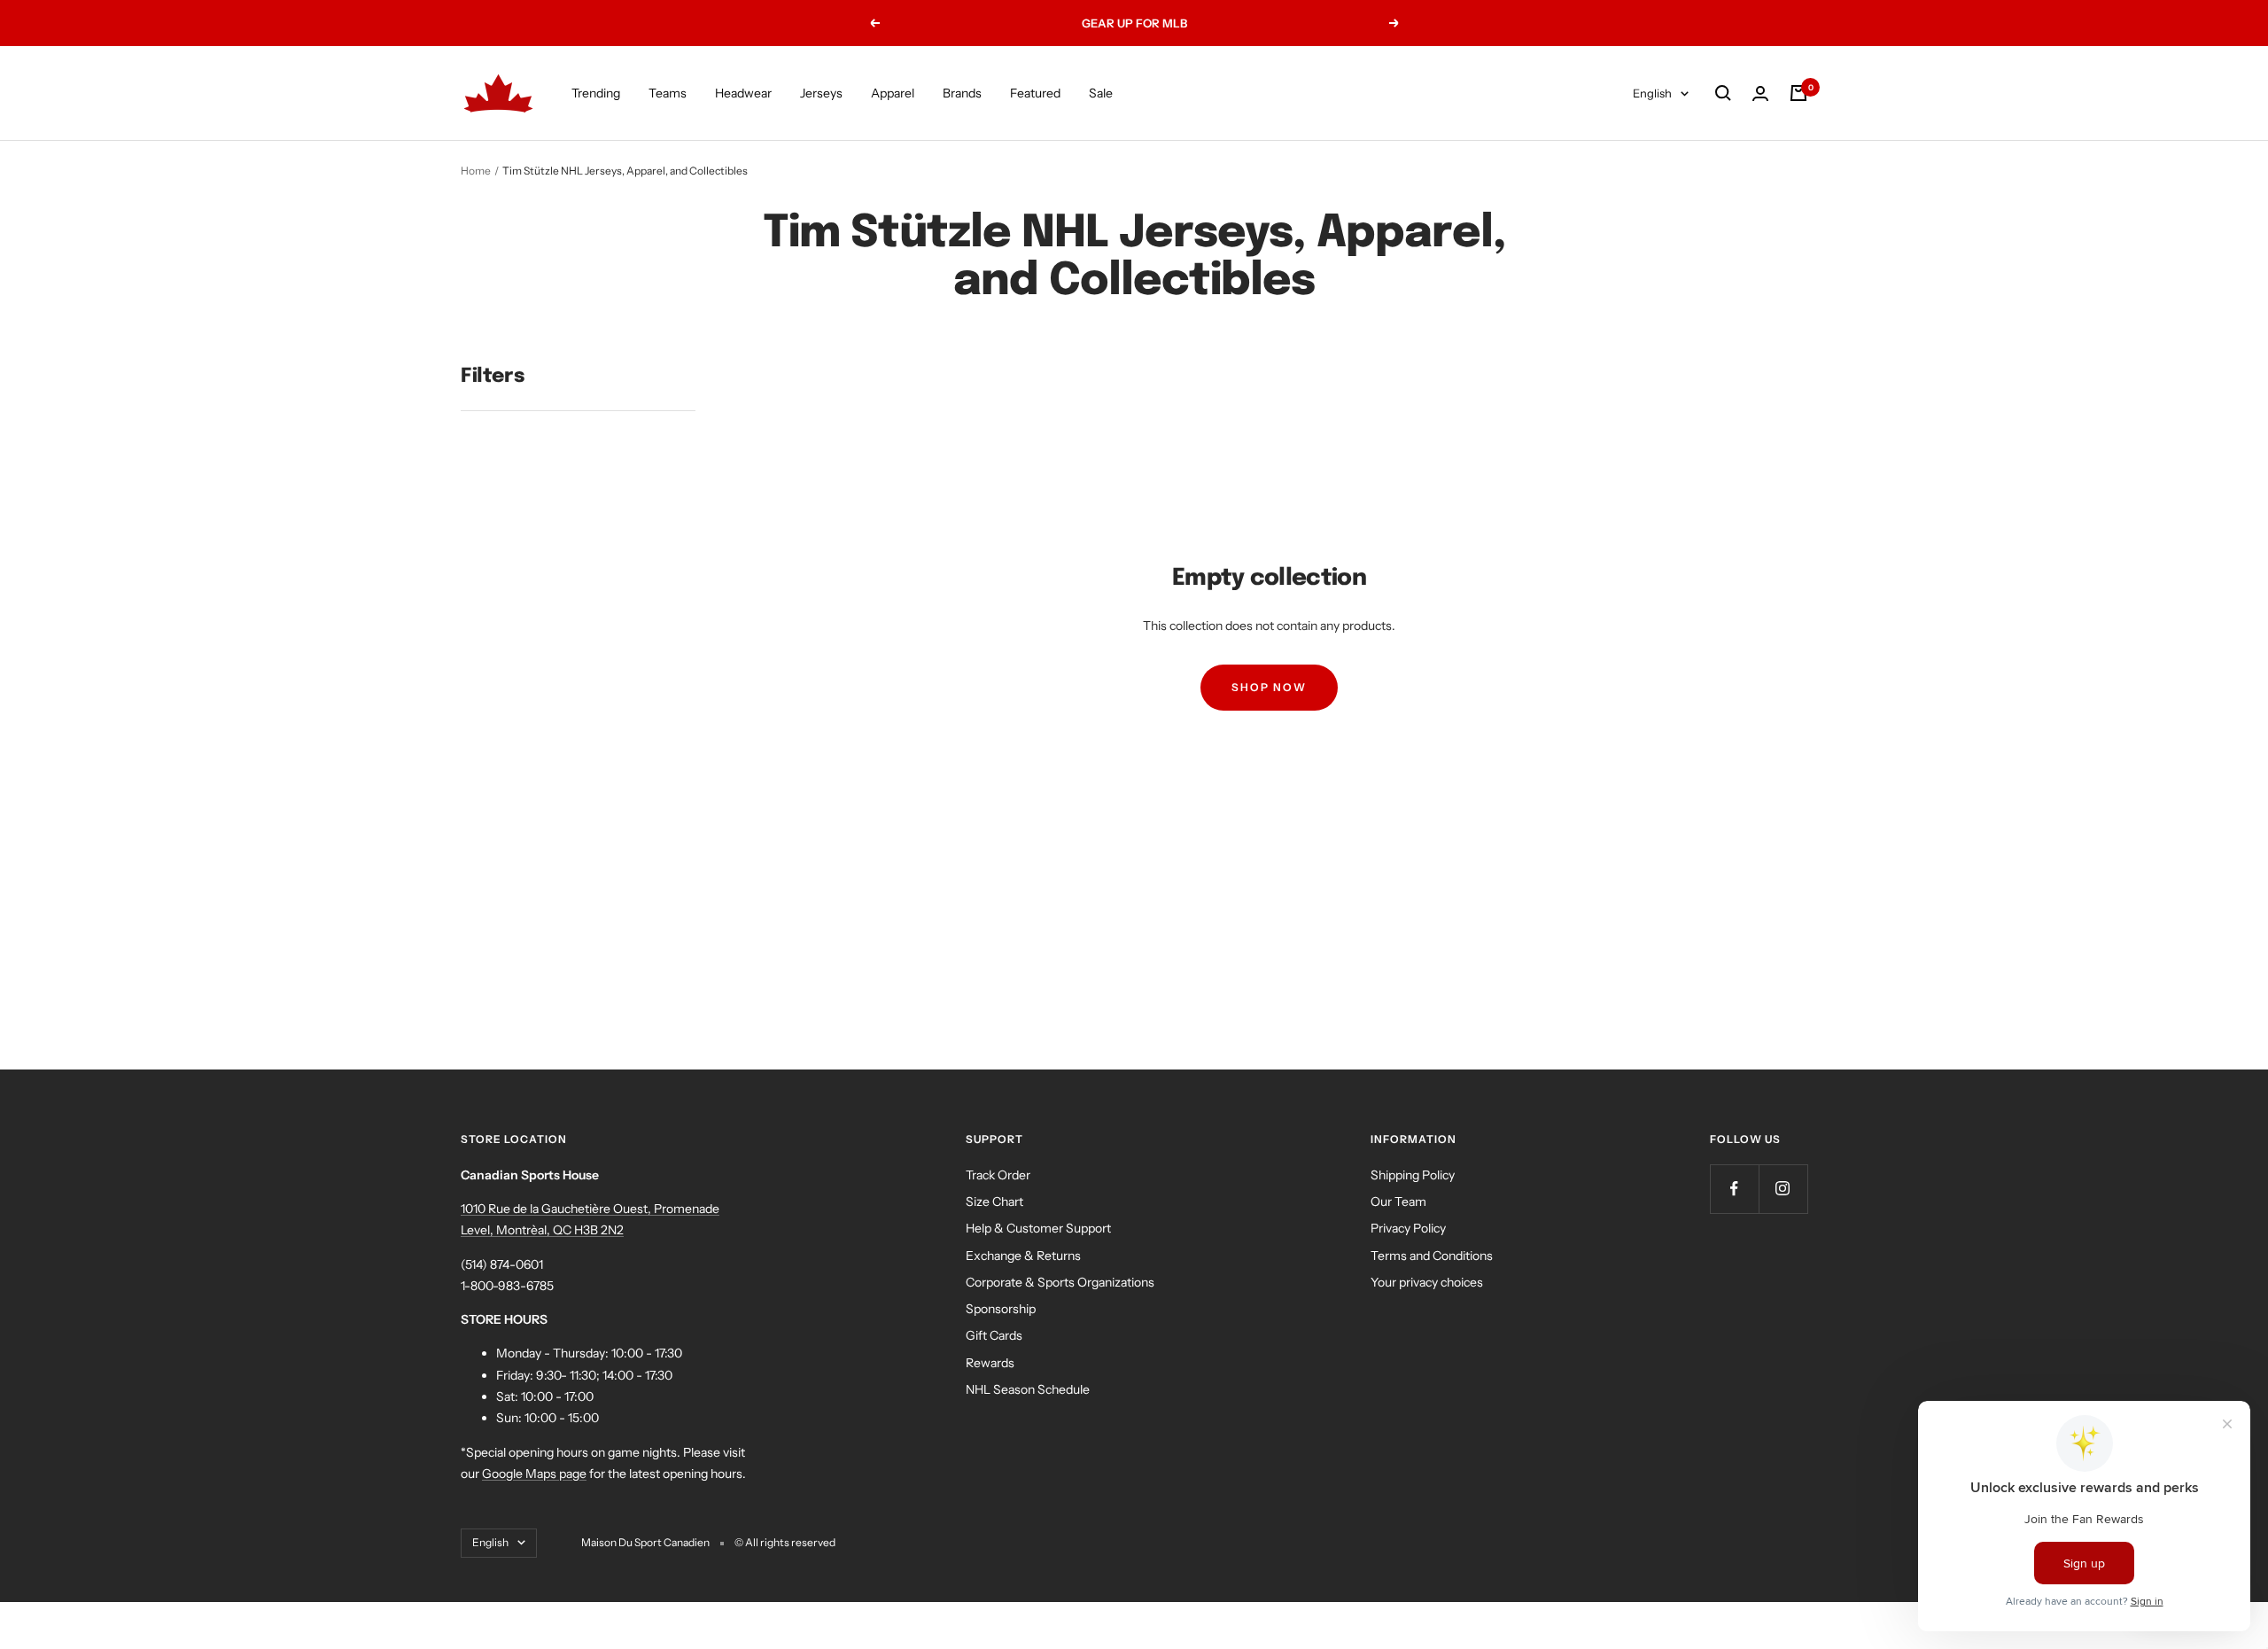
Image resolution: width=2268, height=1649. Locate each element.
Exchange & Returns (1023, 1256)
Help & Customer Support (1038, 1228)
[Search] (1723, 93)
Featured (1035, 93)
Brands (962, 93)
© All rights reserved (785, 1542)
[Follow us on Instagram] (1783, 1189)
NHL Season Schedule (1028, 1389)
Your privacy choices (1427, 1282)
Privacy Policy (1408, 1228)
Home (476, 171)
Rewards (990, 1363)
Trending (596, 93)
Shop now (1269, 687)
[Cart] (1798, 93)
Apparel (893, 93)
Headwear (743, 93)
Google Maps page (534, 1474)
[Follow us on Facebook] (1734, 1189)
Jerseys (821, 93)
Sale (1101, 93)
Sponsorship (1001, 1309)
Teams (668, 93)
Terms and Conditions (1432, 1256)
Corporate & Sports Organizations (1060, 1282)
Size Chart (994, 1202)
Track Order (998, 1175)
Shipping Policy (1413, 1175)
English (1652, 93)
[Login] (1760, 93)
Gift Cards (994, 1335)
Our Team (1398, 1202)
